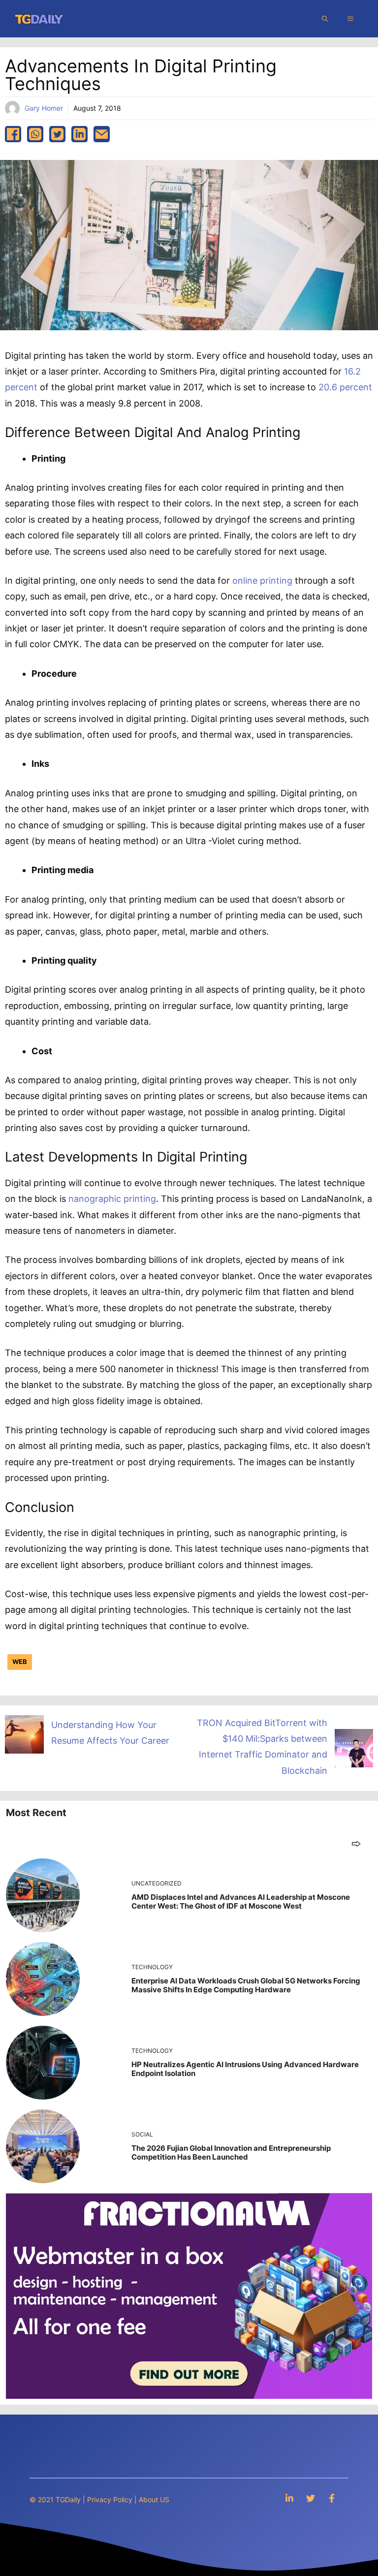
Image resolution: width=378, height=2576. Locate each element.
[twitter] (57, 134)
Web (20, 1662)
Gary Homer (44, 108)
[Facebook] (332, 2498)
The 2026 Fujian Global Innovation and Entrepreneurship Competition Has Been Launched (231, 2152)
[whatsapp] (35, 134)
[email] (102, 134)
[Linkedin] (289, 2498)
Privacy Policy (110, 2499)
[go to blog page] (356, 1843)
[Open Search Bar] (325, 19)
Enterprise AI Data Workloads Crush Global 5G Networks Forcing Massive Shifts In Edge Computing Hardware (246, 1985)
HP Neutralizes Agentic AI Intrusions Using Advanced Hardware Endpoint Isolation (245, 2069)
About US (154, 2499)
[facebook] (13, 134)
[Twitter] (311, 2498)
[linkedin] (79, 134)
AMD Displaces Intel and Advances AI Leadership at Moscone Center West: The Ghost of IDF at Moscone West (241, 1901)
